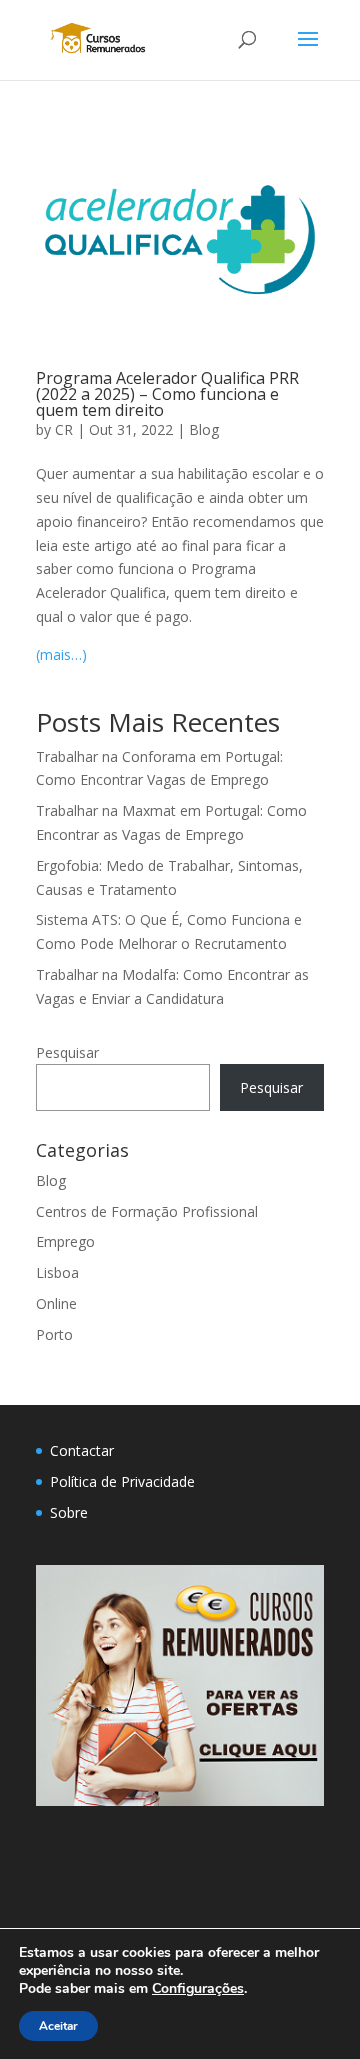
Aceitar (58, 2026)
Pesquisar (67, 1052)
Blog (204, 429)
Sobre (69, 1512)
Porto (54, 1334)
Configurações (198, 1989)
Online (56, 1303)
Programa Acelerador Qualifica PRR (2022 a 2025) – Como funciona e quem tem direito (167, 394)
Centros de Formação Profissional (147, 1211)
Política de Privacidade (122, 1481)
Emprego (65, 1241)
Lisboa (57, 1272)
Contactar (82, 1450)
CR (64, 429)
